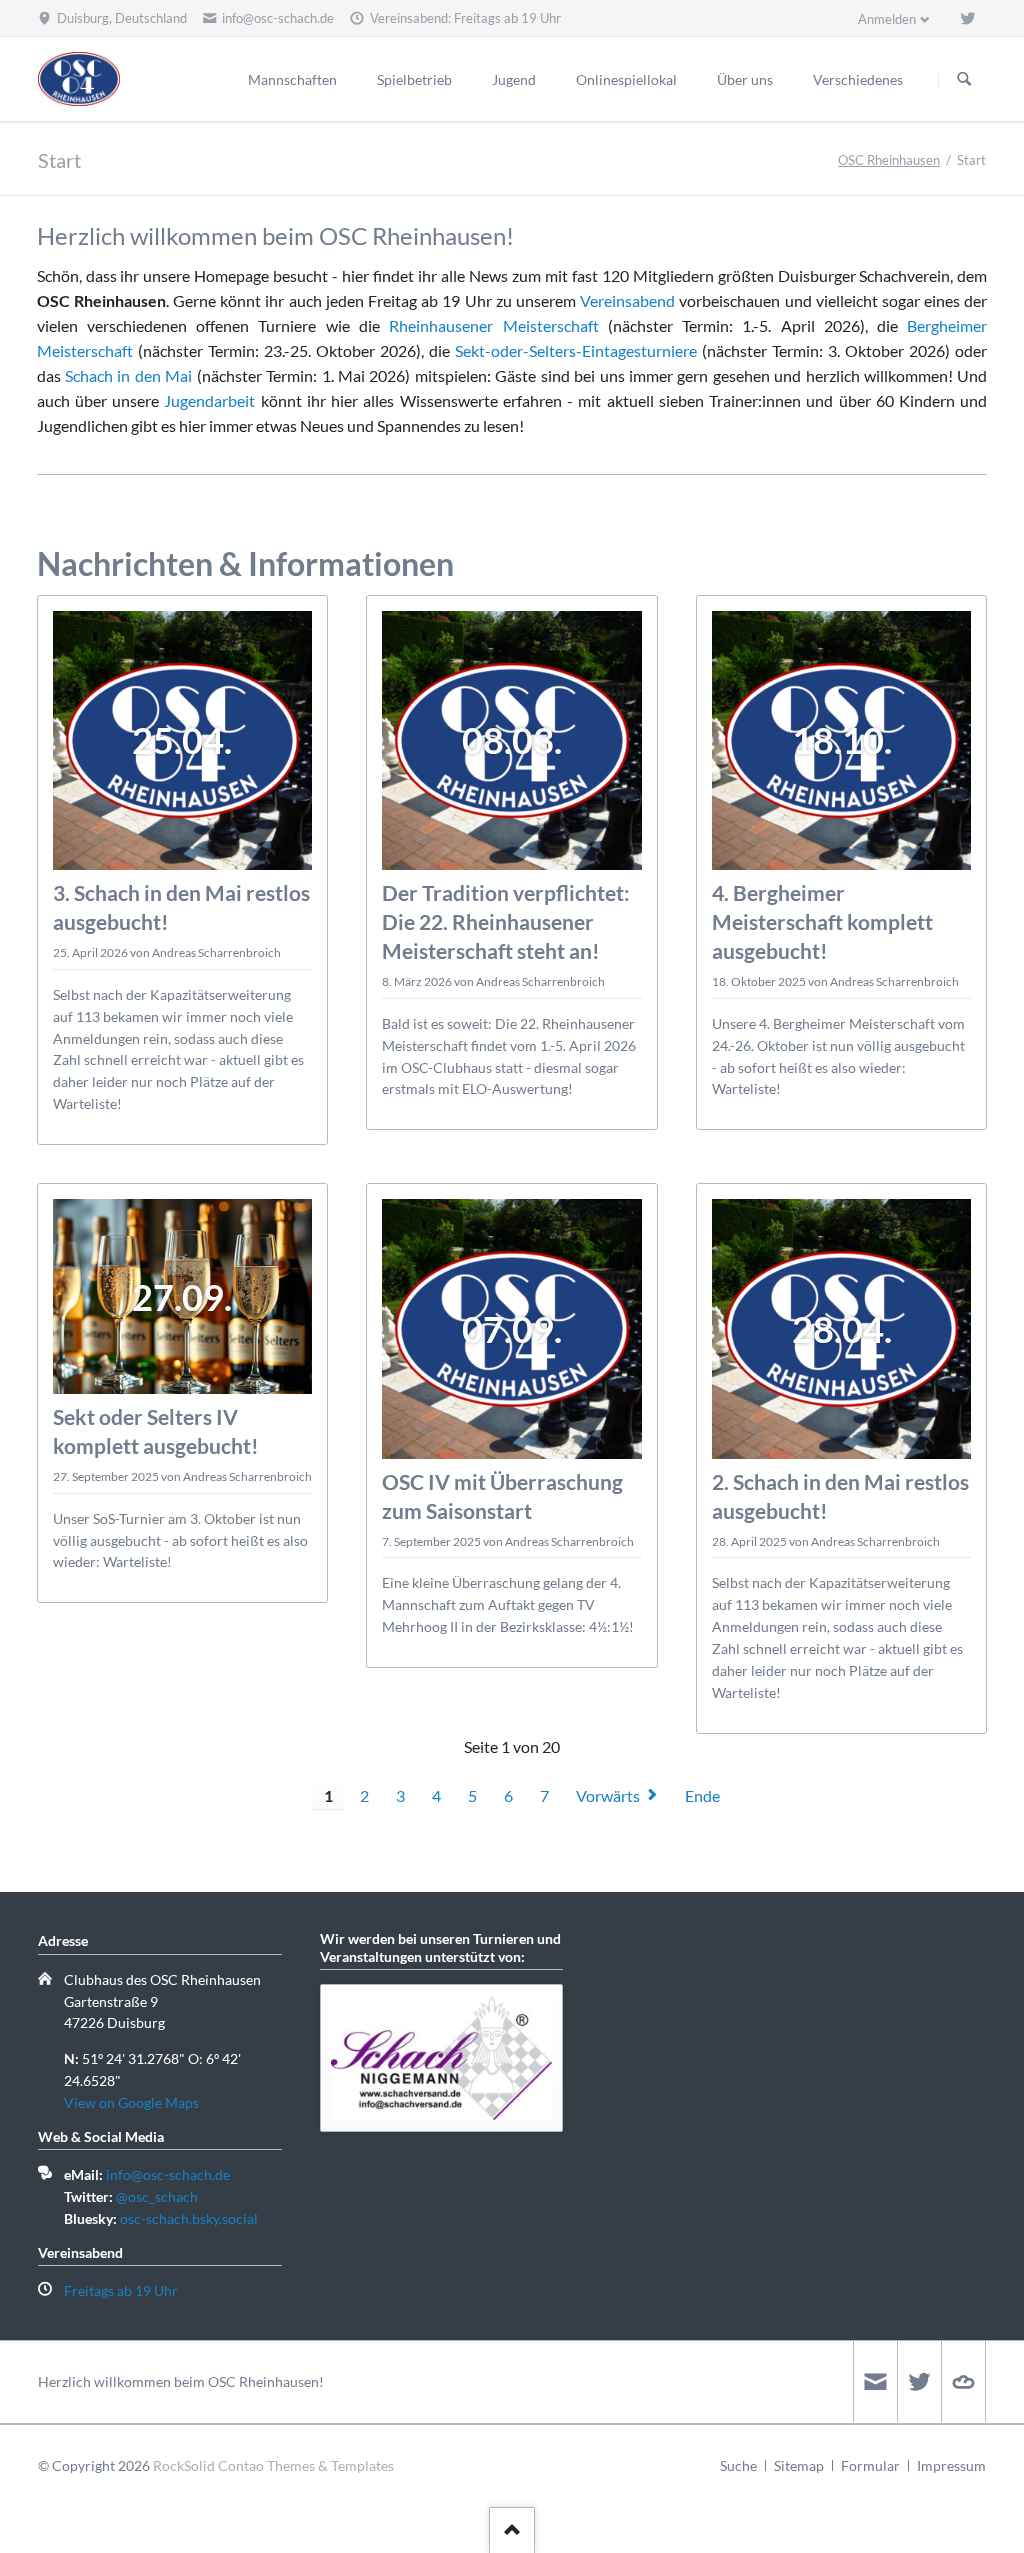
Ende (702, 1795)
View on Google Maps (131, 2102)
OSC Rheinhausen (889, 160)
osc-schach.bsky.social (189, 2218)
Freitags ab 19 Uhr (121, 2290)
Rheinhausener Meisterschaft (493, 325)
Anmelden (887, 19)
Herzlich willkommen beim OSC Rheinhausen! (181, 2381)
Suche (738, 2465)
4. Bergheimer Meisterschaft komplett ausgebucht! (822, 921)
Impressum (951, 2465)
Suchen (964, 80)
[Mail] (875, 2381)
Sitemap (799, 2465)
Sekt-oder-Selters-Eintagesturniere (576, 350)
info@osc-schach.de (168, 2174)
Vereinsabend (627, 300)
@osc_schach (157, 2196)
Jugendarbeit (209, 400)
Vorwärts (608, 1795)
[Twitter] (968, 18)
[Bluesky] (963, 2381)
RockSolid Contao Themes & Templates (273, 2465)
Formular (870, 2465)
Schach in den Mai (128, 375)
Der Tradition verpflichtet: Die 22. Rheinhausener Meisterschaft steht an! (506, 921)
